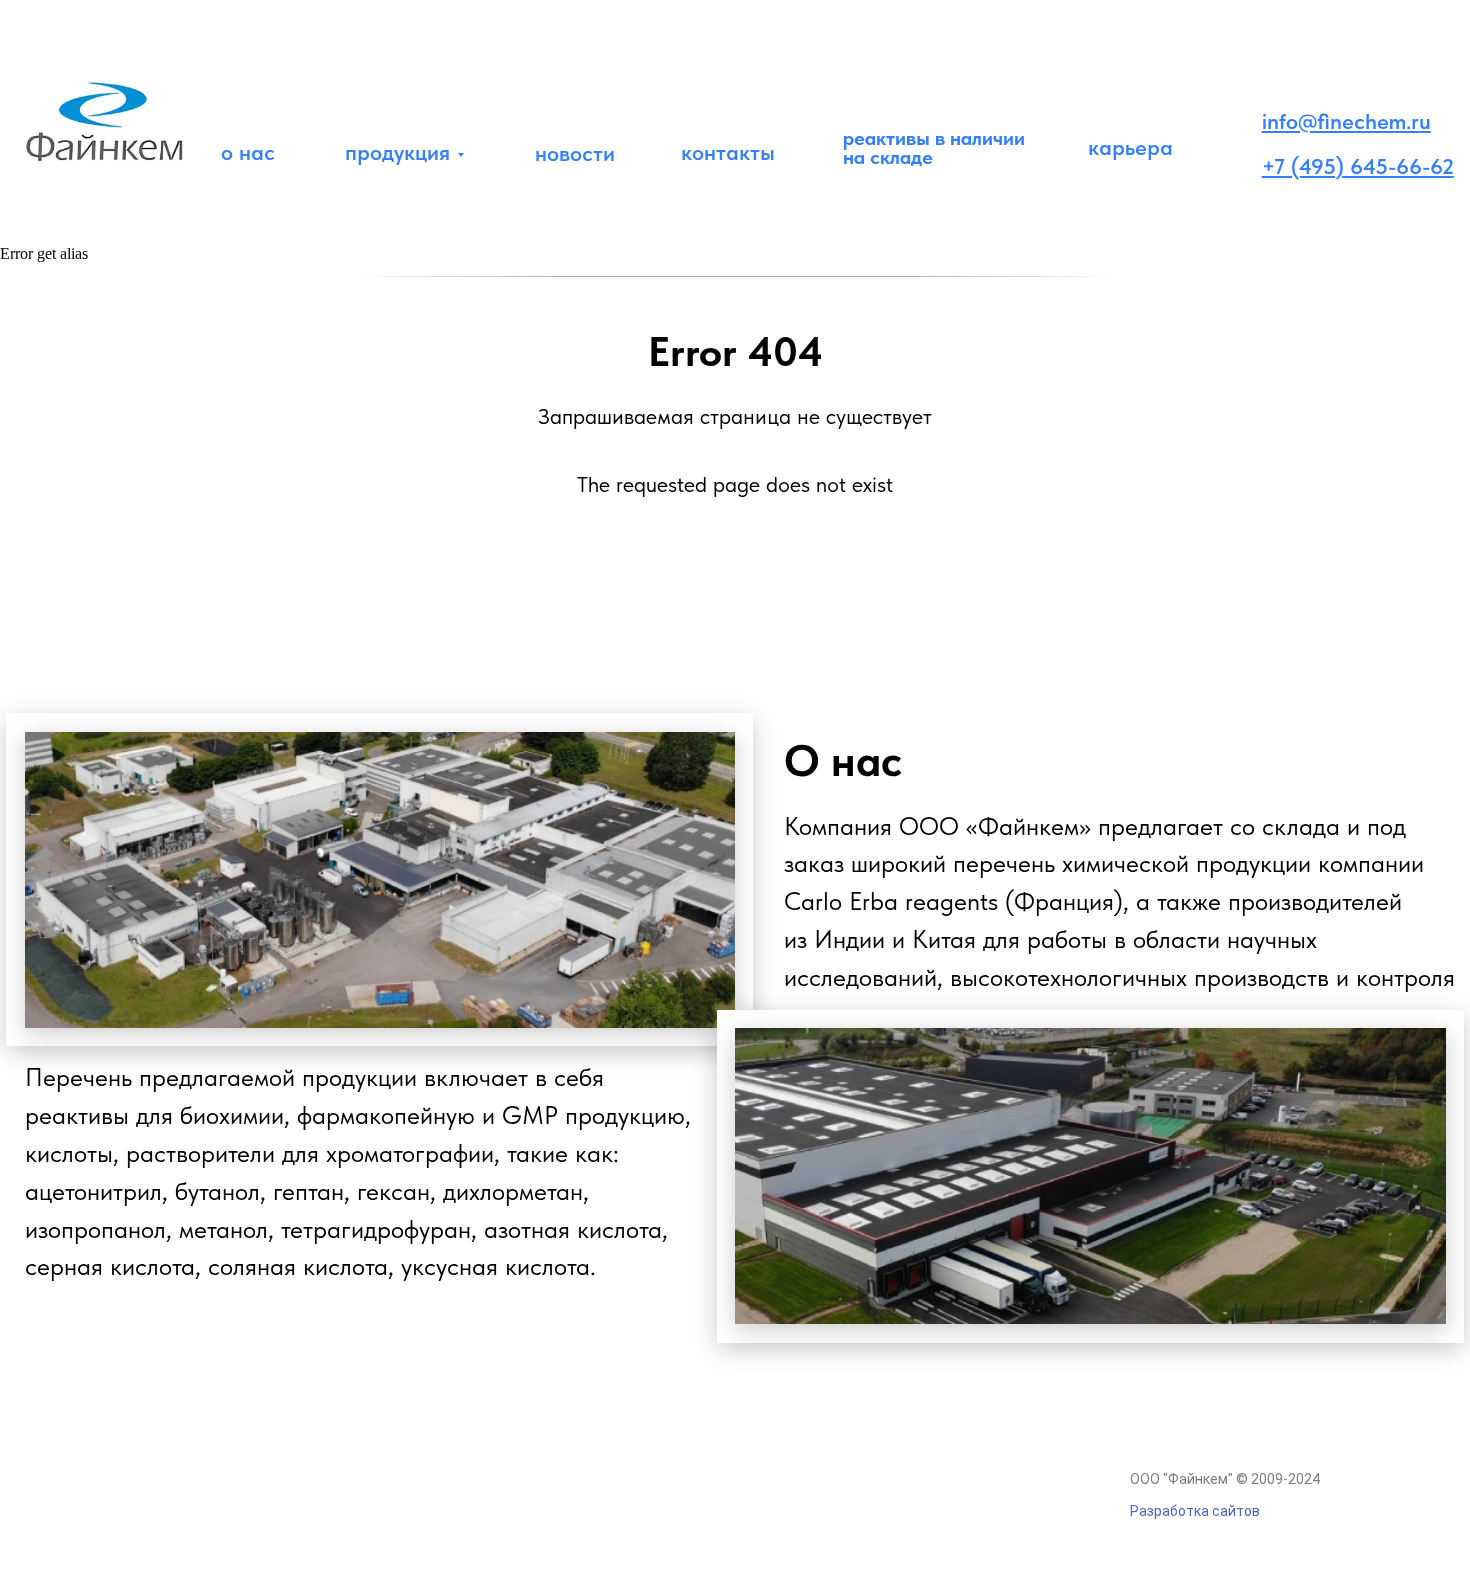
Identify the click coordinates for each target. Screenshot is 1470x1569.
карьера (1130, 147)
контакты (728, 152)
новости (575, 153)
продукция (397, 152)
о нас (248, 152)
